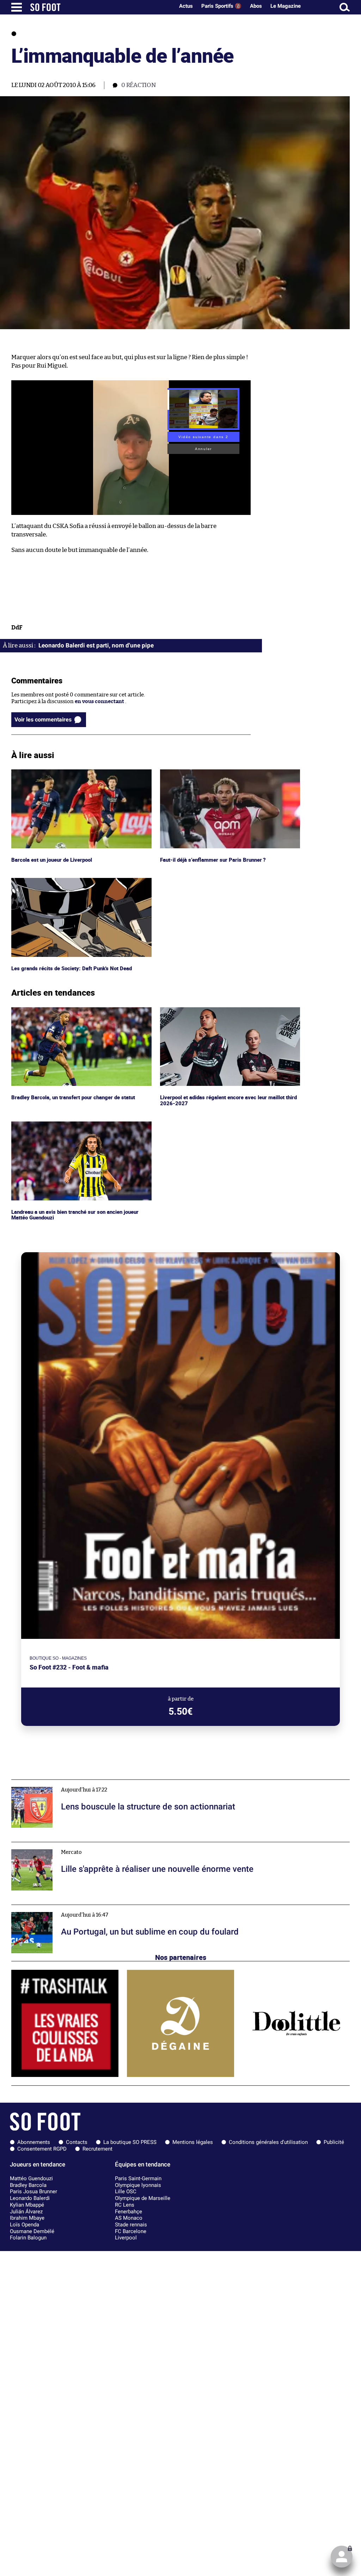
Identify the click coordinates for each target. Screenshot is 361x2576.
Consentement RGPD (42, 2149)
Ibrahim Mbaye (27, 2218)
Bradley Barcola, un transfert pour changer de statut (76, 1010)
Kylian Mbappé (27, 2205)
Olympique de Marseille (143, 2198)
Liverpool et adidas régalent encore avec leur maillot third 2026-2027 (225, 1014)
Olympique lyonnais (138, 2185)
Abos (256, 6)
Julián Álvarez (26, 2212)
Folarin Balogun (28, 2238)
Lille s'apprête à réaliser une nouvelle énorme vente (75, 1845)
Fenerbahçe (129, 2212)
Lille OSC (126, 2191)
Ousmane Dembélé (32, 2231)
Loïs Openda (25, 2225)
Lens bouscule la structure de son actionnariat (69, 1783)
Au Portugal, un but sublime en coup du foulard (69, 1908)
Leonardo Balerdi (30, 2198)
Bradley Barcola (28, 2185)
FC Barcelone (131, 2231)
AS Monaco (129, 2218)
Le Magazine (286, 6)
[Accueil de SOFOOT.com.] (100, 7)
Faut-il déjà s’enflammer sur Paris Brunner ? (214, 772)
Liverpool (126, 2238)
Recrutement (97, 2149)
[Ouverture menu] (17, 7)
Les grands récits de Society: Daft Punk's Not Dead (73, 881)
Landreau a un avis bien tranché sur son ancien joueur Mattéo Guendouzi (78, 1128)
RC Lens (125, 2205)
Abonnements (34, 2142)
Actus (186, 6)
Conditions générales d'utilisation (268, 2142)
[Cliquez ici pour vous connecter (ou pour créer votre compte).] (342, 2557)
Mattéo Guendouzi (31, 2178)
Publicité (334, 2142)
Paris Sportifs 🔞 (221, 6)
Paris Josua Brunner (33, 2191)
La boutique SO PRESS (130, 2142)
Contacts (77, 2142)
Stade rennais (131, 2225)
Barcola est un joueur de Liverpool (53, 772)
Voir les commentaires (43, 720)
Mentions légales (193, 2142)
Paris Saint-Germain (138, 2178)
